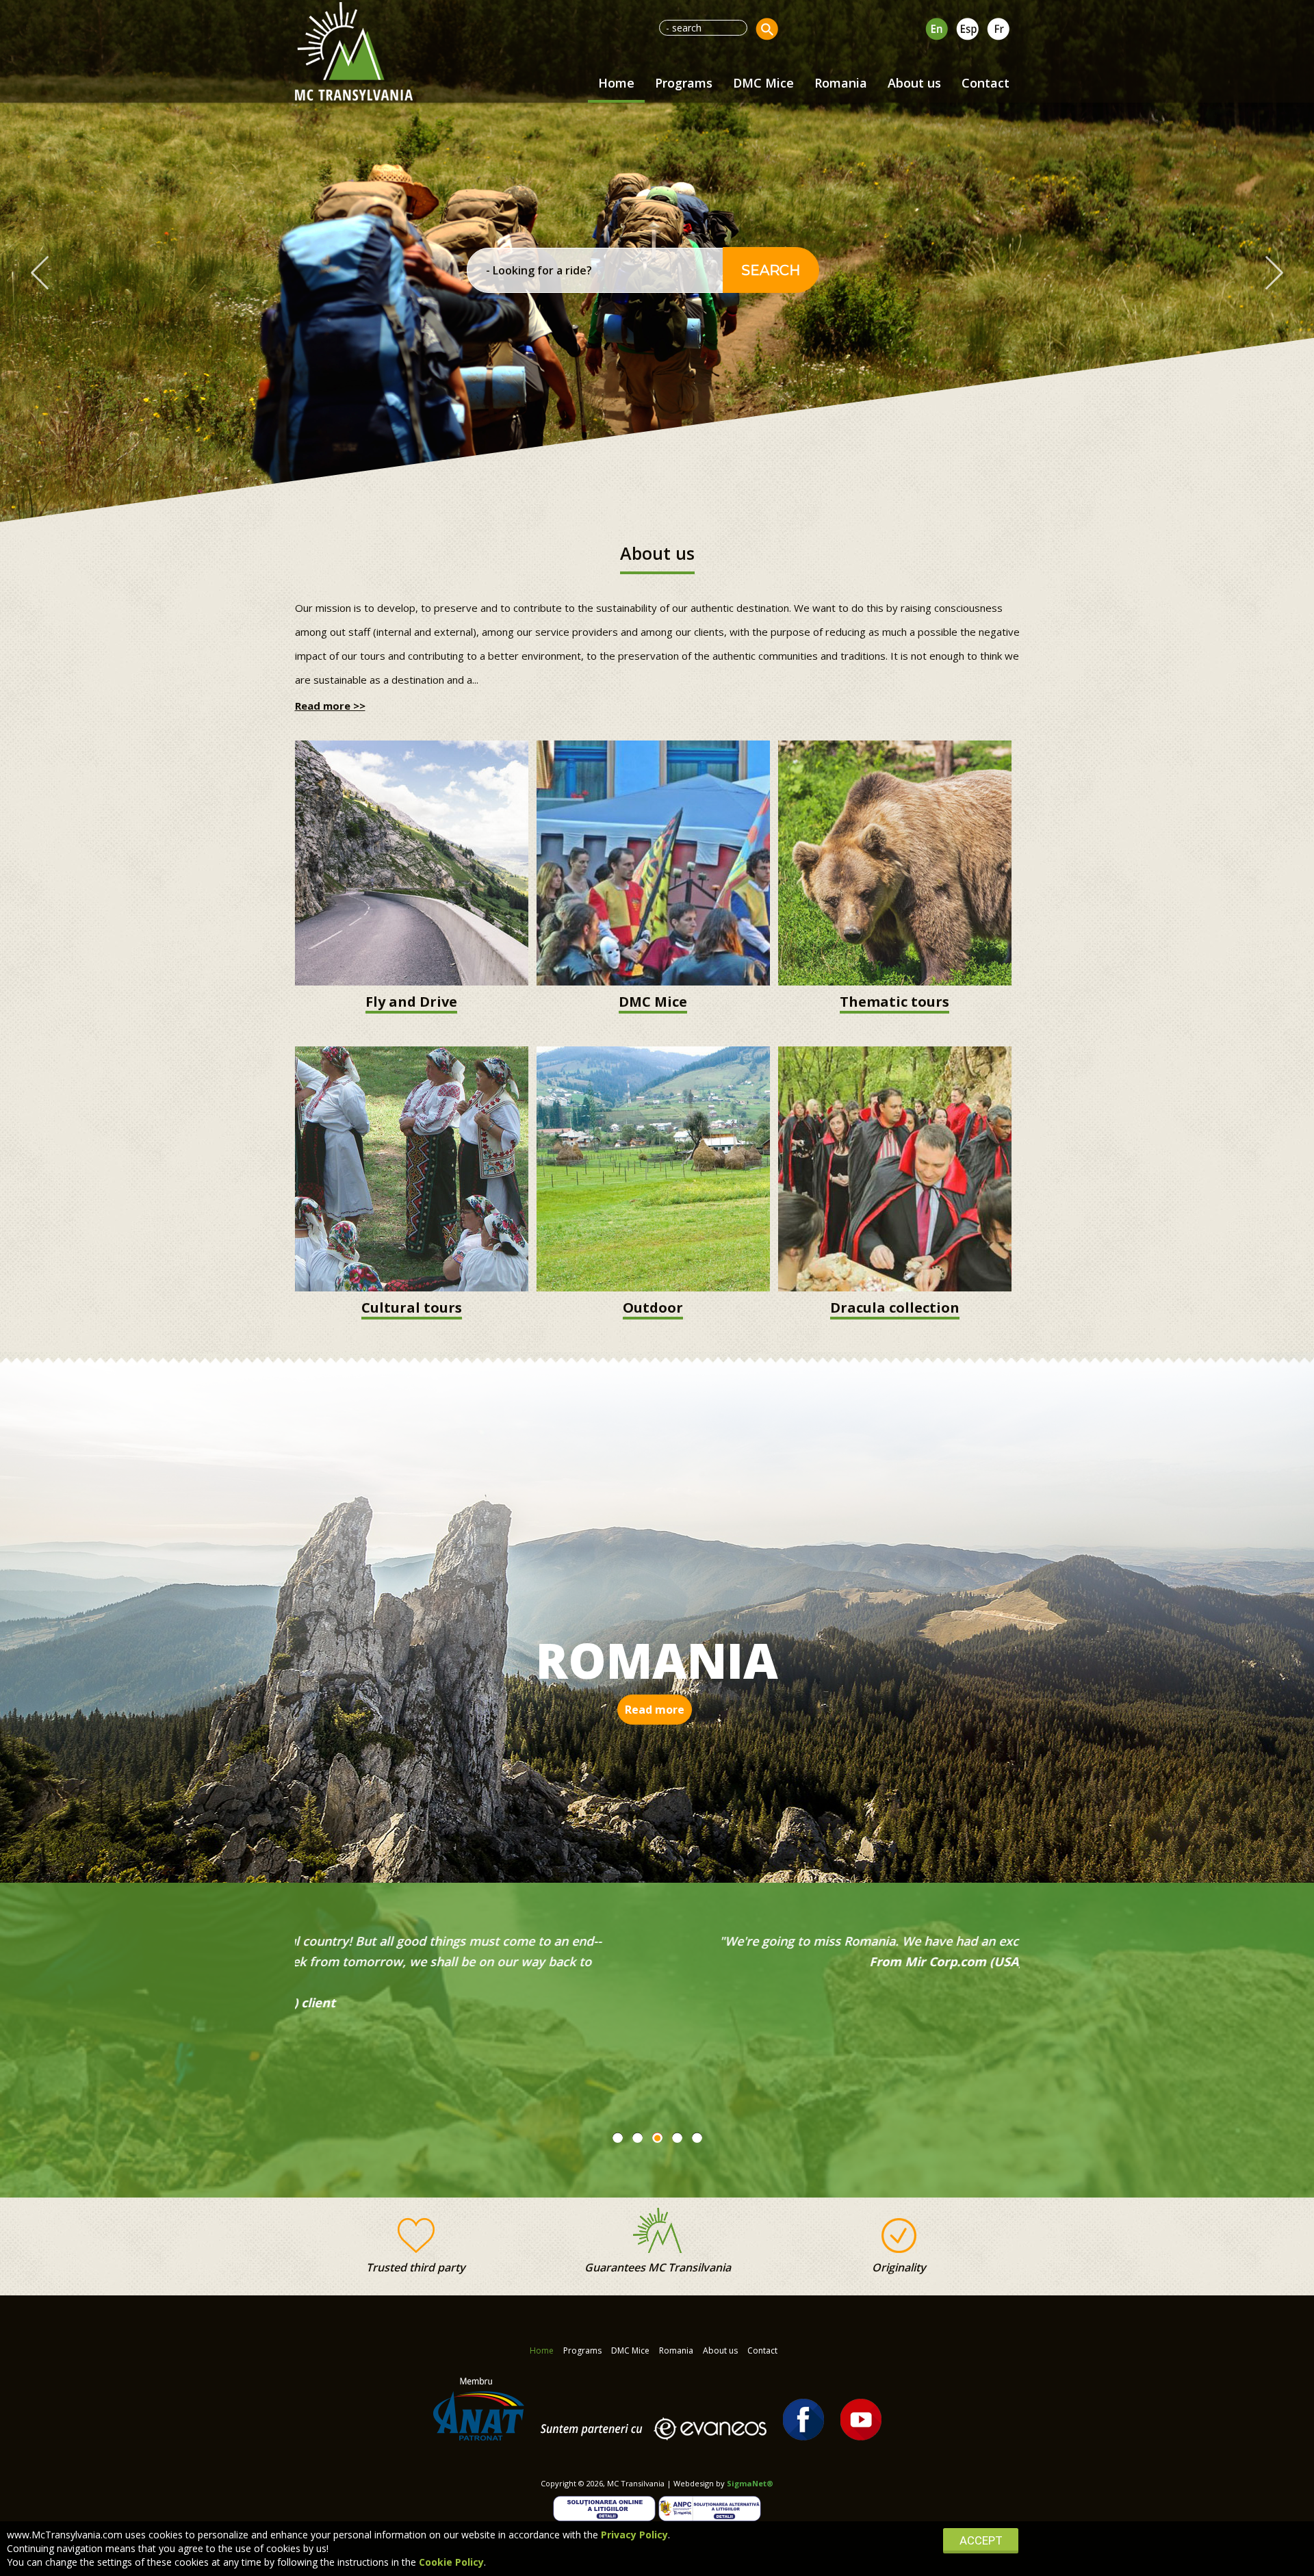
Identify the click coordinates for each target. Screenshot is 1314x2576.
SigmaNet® (750, 2483)
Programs (684, 83)
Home (616, 83)
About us (914, 83)
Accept (981, 2540)
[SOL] (606, 2507)
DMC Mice (763, 83)
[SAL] (710, 2507)
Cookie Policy (451, 2562)
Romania (841, 83)
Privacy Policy (634, 2535)
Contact (985, 83)
